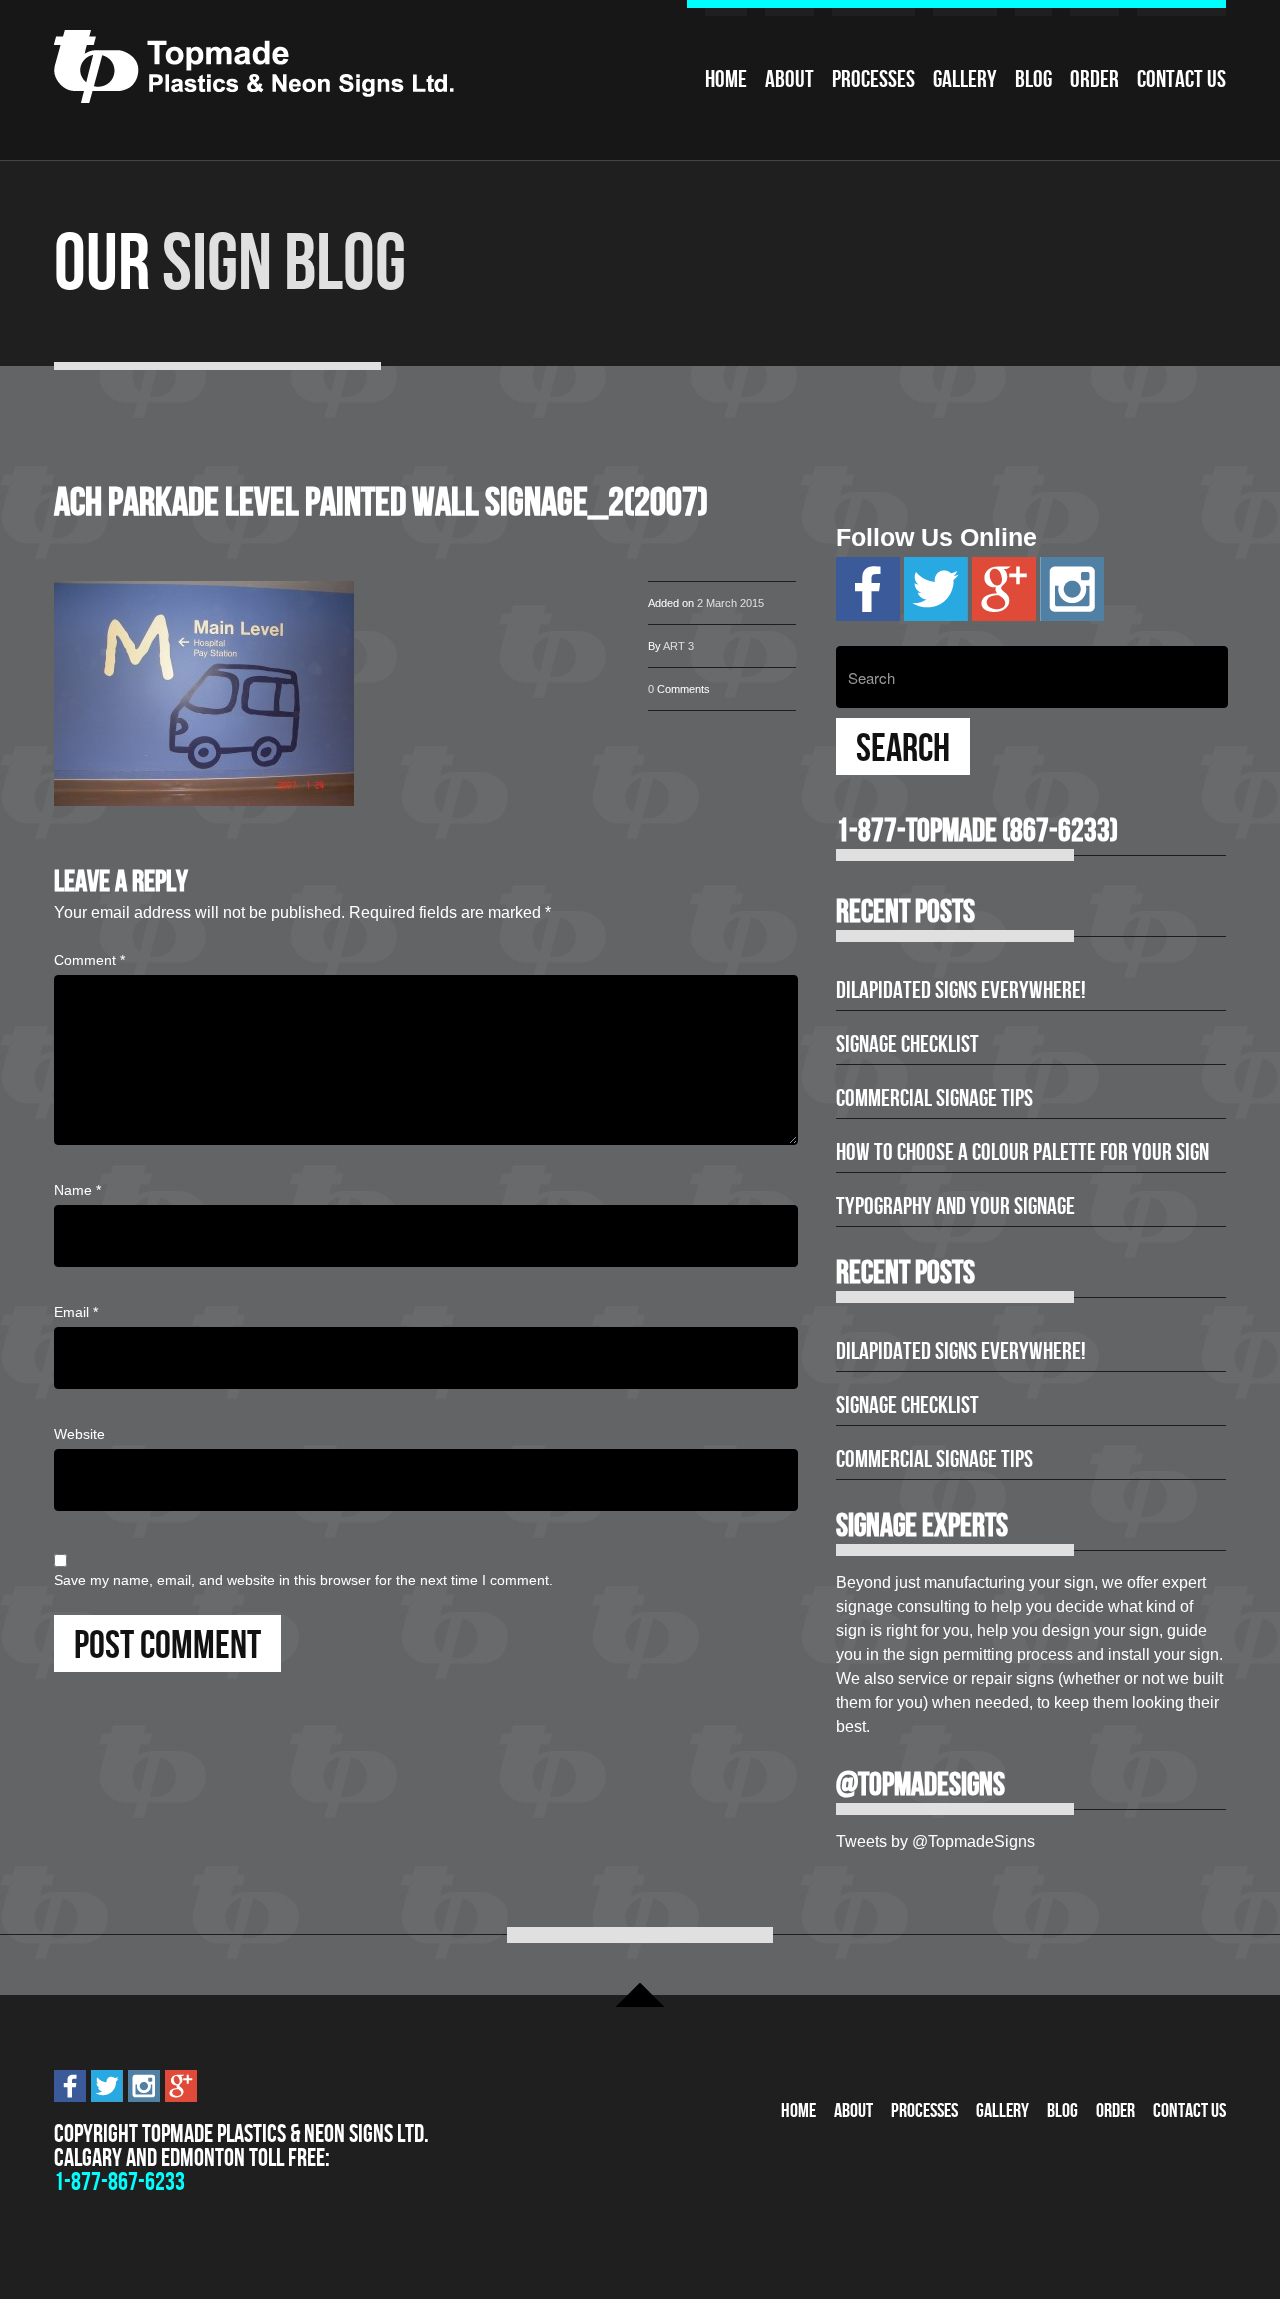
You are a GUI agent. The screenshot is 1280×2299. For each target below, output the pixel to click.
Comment (89, 960)
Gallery (965, 79)
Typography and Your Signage (955, 1206)
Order (1094, 79)
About (789, 79)
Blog (1033, 79)
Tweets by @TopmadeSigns (935, 1841)
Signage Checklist (907, 1044)
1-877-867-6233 (119, 2181)
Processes (873, 79)
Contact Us (1181, 79)
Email (76, 1312)
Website (79, 1434)
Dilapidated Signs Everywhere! (961, 990)
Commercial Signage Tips (934, 1098)
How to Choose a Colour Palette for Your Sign (1022, 1152)
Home (726, 79)
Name (77, 1190)
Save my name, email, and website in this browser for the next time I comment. (303, 1580)
